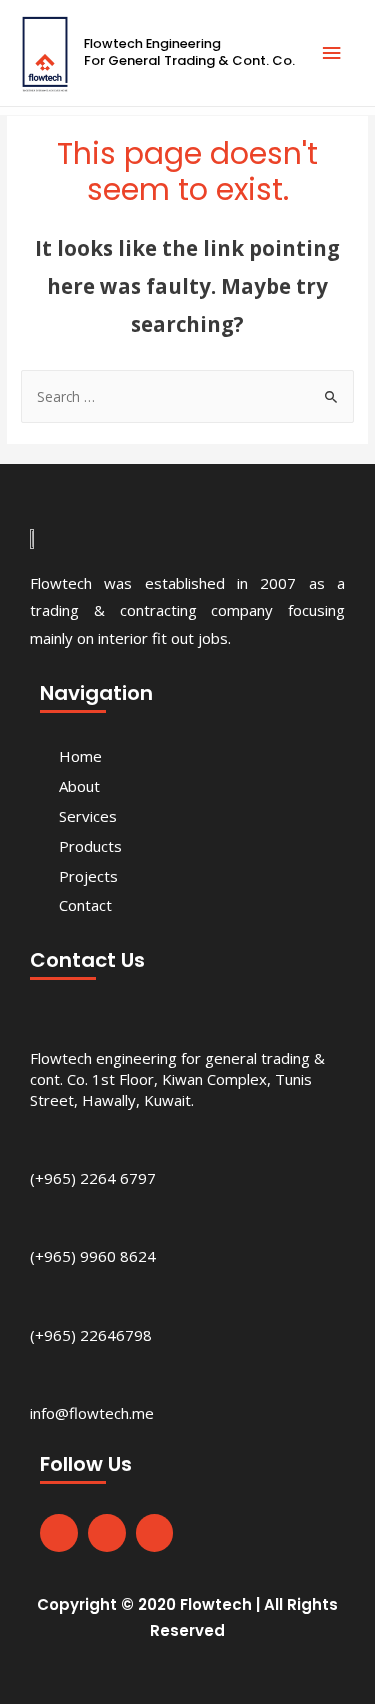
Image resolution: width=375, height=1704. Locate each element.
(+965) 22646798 (91, 1335)
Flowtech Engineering (152, 43)
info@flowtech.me (92, 1413)
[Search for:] (187, 396)
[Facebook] (59, 1533)
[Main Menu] (332, 53)
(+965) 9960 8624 (93, 1256)
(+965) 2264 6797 (93, 1178)
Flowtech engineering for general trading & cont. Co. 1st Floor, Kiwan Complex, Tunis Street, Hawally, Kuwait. (177, 1079)
